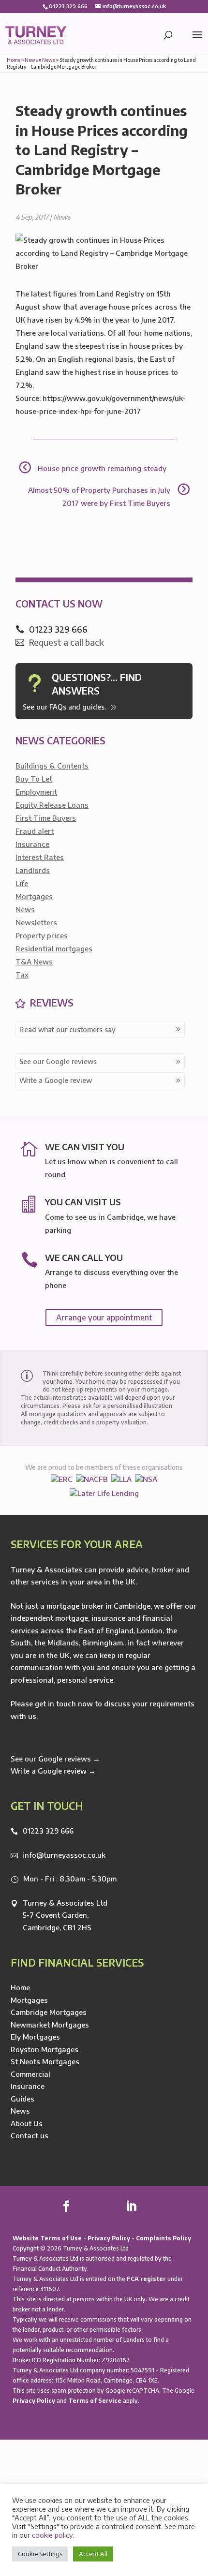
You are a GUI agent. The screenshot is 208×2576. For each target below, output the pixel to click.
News (31, 60)
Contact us (30, 2135)
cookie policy (52, 2535)
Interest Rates (40, 857)
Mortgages (34, 896)
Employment (36, 792)
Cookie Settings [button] (40, 2554)
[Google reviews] (109, 2207)
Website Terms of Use (47, 2238)
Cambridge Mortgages (49, 2012)
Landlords (33, 870)
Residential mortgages (54, 948)
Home (14, 60)
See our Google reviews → (55, 1759)
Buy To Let (34, 779)
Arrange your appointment (104, 1318)
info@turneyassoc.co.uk (64, 1855)
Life (22, 883)
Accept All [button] (93, 2554)
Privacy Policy (109, 2238)
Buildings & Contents (52, 766)
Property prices (42, 935)
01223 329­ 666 (68, 6)
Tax (22, 975)
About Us (27, 2123)
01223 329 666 (48, 1831)
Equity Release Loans (52, 805)
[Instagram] (153, 2207)
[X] (88, 2207)
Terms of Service (95, 2401)
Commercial (30, 2074)
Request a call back (67, 642)
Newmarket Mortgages (50, 2025)
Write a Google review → (53, 1771)
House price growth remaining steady (102, 468)
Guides (22, 2099)
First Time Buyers (46, 818)
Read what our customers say (67, 1029)
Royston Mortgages (45, 2049)
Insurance (32, 844)
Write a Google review (56, 1080)
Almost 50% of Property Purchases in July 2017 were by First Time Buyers (99, 496)
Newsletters (36, 922)
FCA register (146, 2279)
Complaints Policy (163, 2238)
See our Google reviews (58, 1061)
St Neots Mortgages (45, 2061)
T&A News (34, 962)
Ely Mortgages (35, 2037)
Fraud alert (35, 831)
